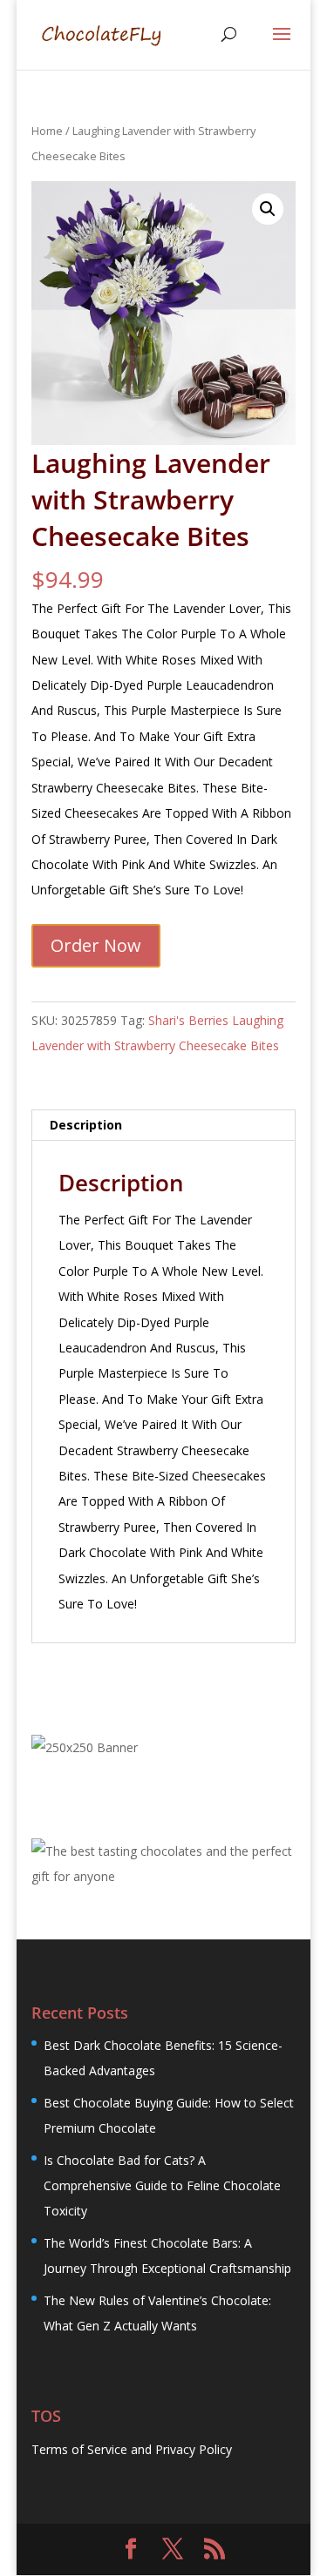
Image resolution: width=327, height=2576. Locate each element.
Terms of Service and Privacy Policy (132, 2449)
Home (47, 131)
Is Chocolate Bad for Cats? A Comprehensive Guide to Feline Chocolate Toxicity (162, 2186)
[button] (268, 209)
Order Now (96, 945)
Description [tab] (86, 1125)
